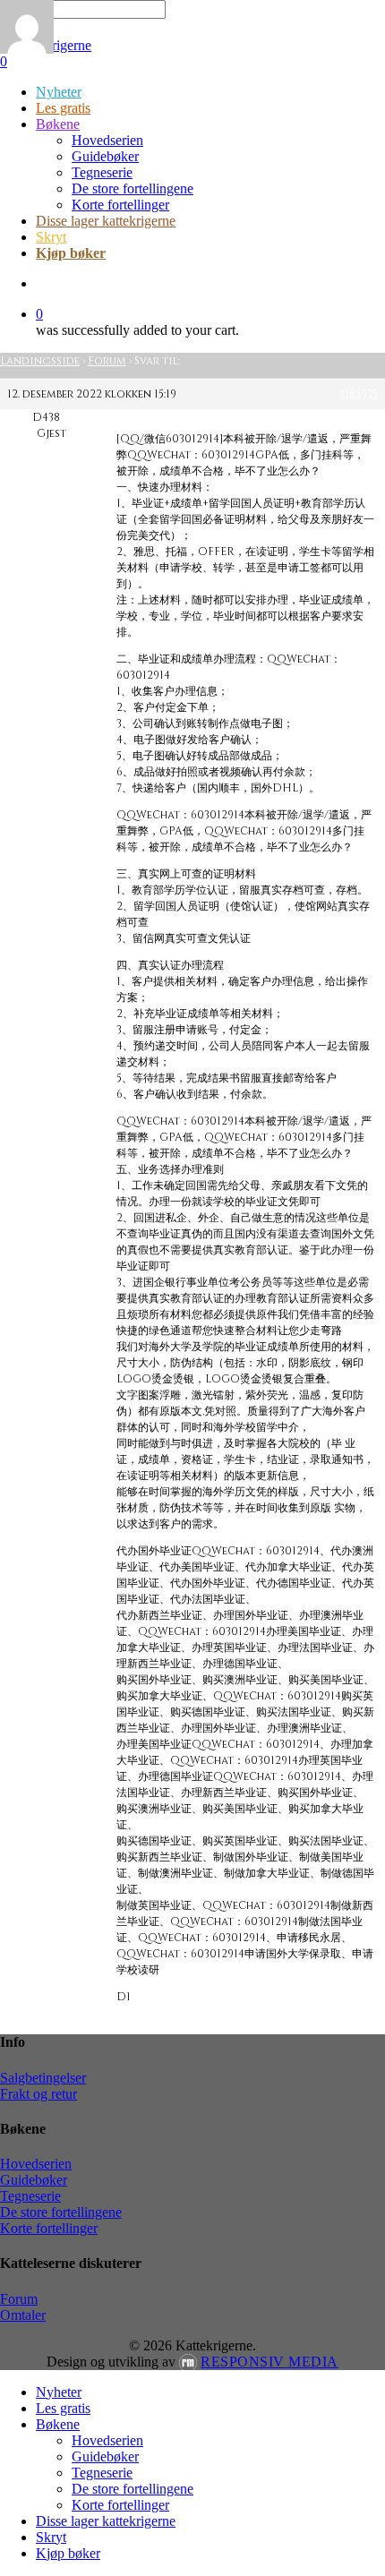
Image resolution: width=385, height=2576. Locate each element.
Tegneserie (30, 2196)
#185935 (359, 394)
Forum (107, 361)
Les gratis (63, 2408)
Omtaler (23, 2315)
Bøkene (58, 2424)
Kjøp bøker (68, 2553)
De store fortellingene (61, 2212)
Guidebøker (34, 2180)
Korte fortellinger (49, 2228)
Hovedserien (36, 2164)
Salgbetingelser (43, 2078)
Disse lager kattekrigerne (106, 2521)
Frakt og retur (38, 2094)
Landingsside (40, 361)
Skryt (51, 2537)
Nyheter (59, 2392)
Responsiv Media (269, 2362)
